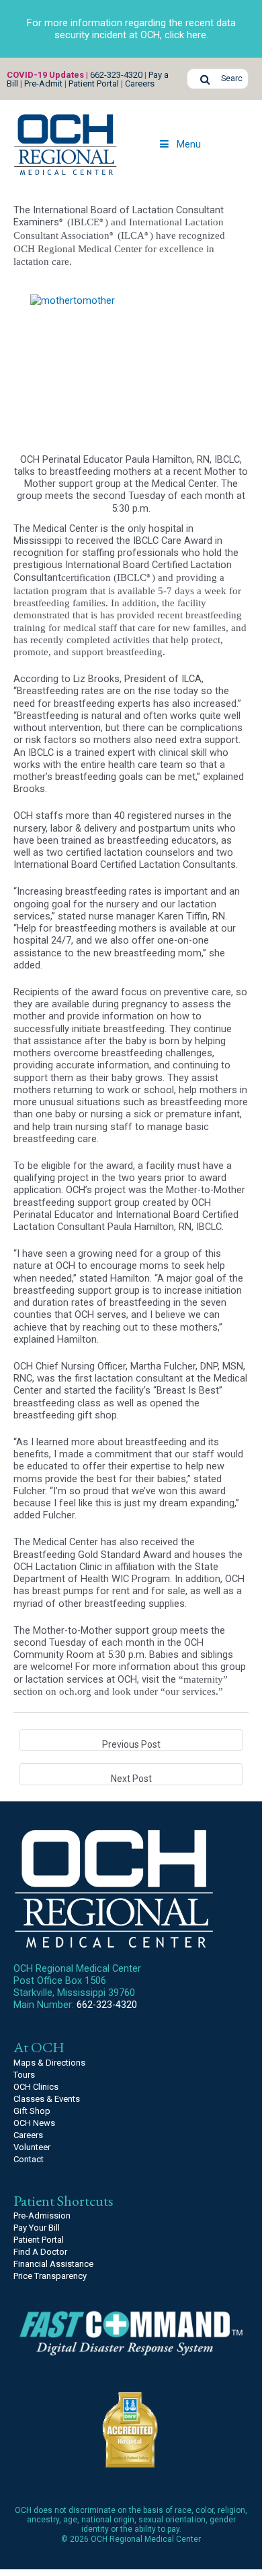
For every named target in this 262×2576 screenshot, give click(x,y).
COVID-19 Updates (45, 75)
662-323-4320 (116, 75)
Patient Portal (94, 83)
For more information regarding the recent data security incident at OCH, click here (131, 29)
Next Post (131, 1779)
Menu (189, 144)
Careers (140, 83)
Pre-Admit (43, 83)
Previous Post (131, 1744)
